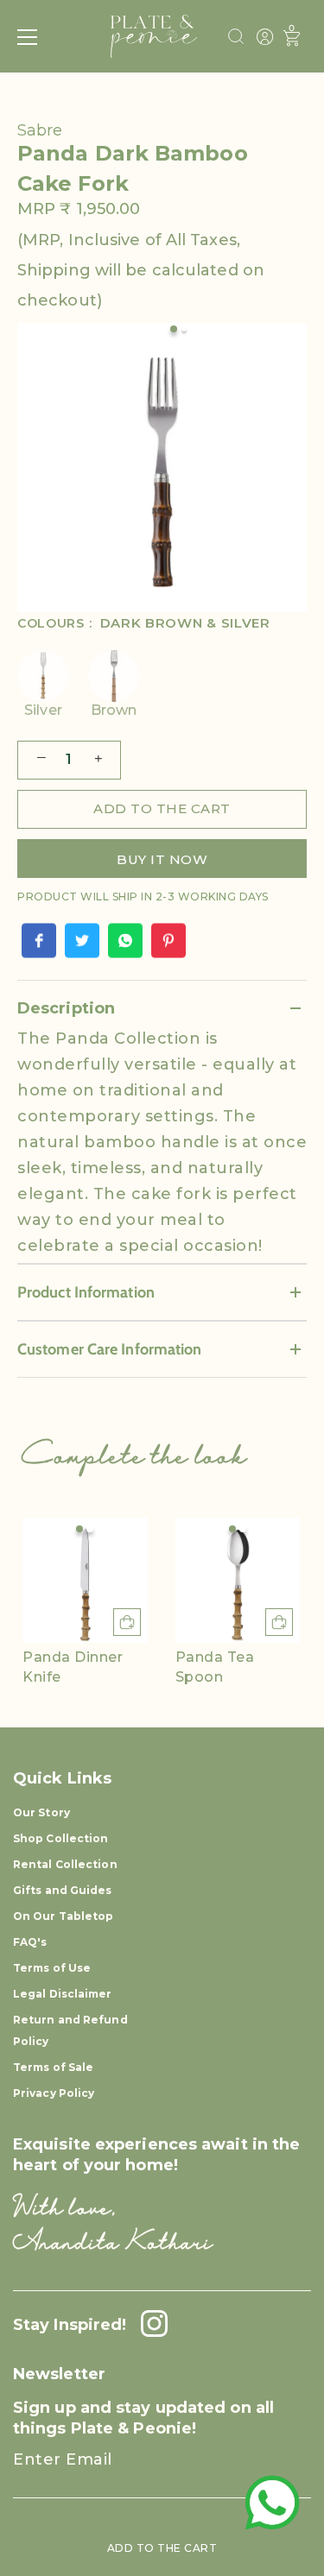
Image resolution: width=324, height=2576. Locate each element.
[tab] (162, 1144)
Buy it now (162, 859)
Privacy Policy (54, 2093)
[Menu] (28, 37)
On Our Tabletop (64, 1916)
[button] (79, 1529)
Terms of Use (52, 1968)
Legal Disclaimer (63, 1994)
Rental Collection (65, 1864)
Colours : (144, 624)
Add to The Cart (162, 2548)
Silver (43, 710)
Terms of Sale (53, 2067)
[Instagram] (149, 2325)
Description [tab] (66, 1008)
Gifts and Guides (63, 1890)
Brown (114, 710)
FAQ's (30, 1942)
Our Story (41, 1812)
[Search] (236, 39)
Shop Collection (61, 1838)
